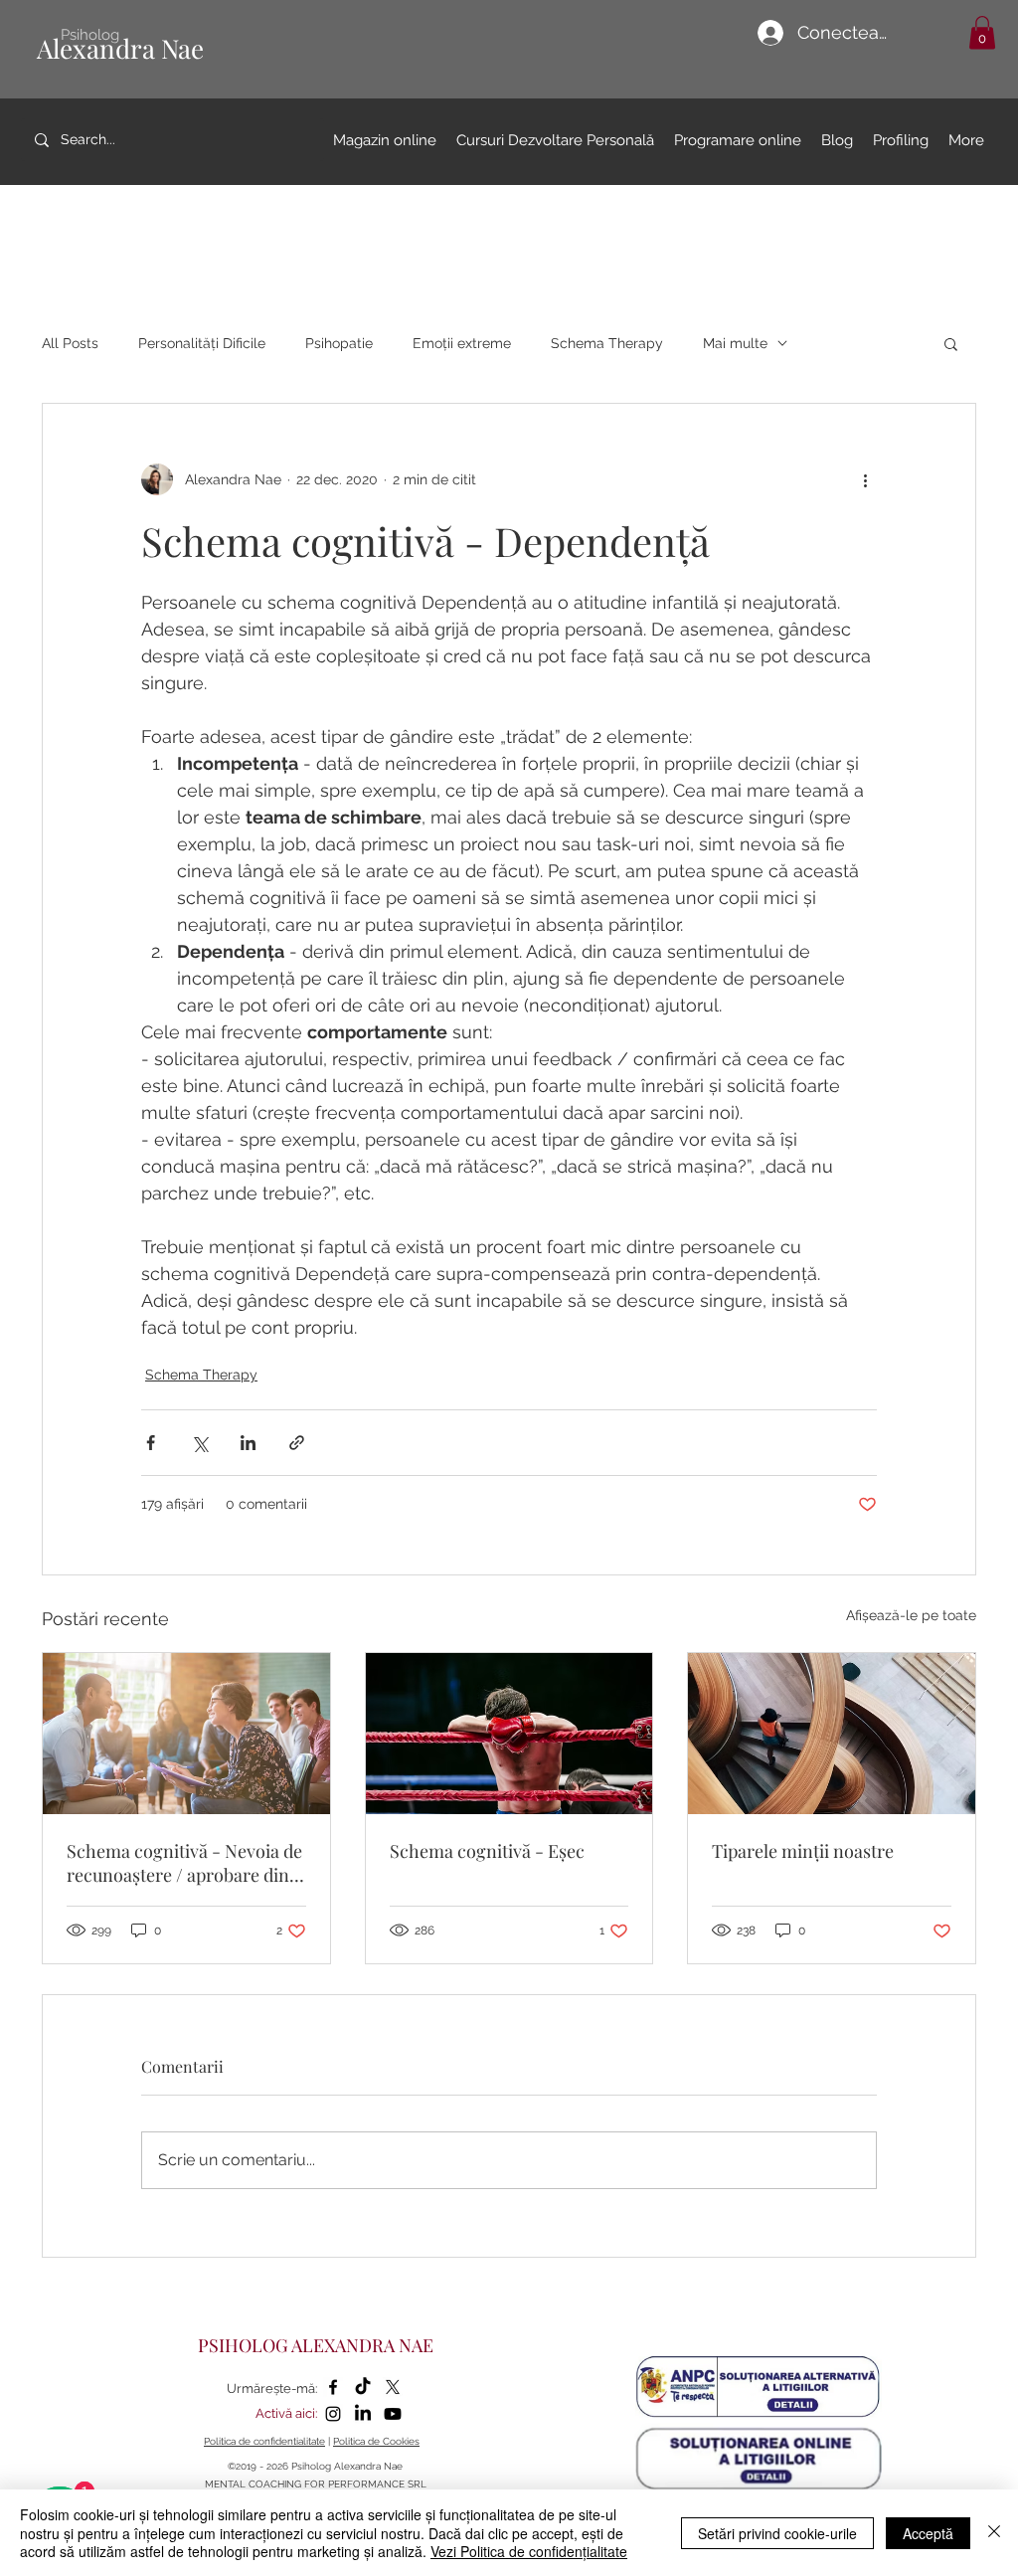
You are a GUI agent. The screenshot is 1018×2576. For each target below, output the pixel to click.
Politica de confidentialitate (264, 2441)
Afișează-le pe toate (911, 1615)
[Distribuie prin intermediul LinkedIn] (248, 1443)
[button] (982, 32)
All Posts (70, 343)
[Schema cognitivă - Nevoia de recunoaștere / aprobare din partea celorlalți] (186, 1734)
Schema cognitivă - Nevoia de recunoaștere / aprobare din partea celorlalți (184, 1863)
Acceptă (928, 2533)
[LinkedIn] (363, 2414)
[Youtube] (393, 2414)
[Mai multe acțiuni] (865, 479)
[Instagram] (333, 2414)
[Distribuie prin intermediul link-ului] (297, 1443)
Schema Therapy (607, 343)
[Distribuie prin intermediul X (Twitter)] (199, 1443)
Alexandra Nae (120, 48)
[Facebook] (333, 2387)
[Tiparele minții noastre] (832, 1734)
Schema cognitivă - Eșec (487, 1851)
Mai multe (735, 343)
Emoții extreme (462, 343)
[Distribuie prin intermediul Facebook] (151, 1443)
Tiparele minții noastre (803, 1851)
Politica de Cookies (376, 2441)
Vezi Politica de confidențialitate (529, 2551)
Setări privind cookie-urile (777, 2533)
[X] (393, 2387)
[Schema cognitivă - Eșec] (509, 1734)
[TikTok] (363, 2387)
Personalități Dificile (202, 343)
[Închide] (994, 2533)
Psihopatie (339, 343)
